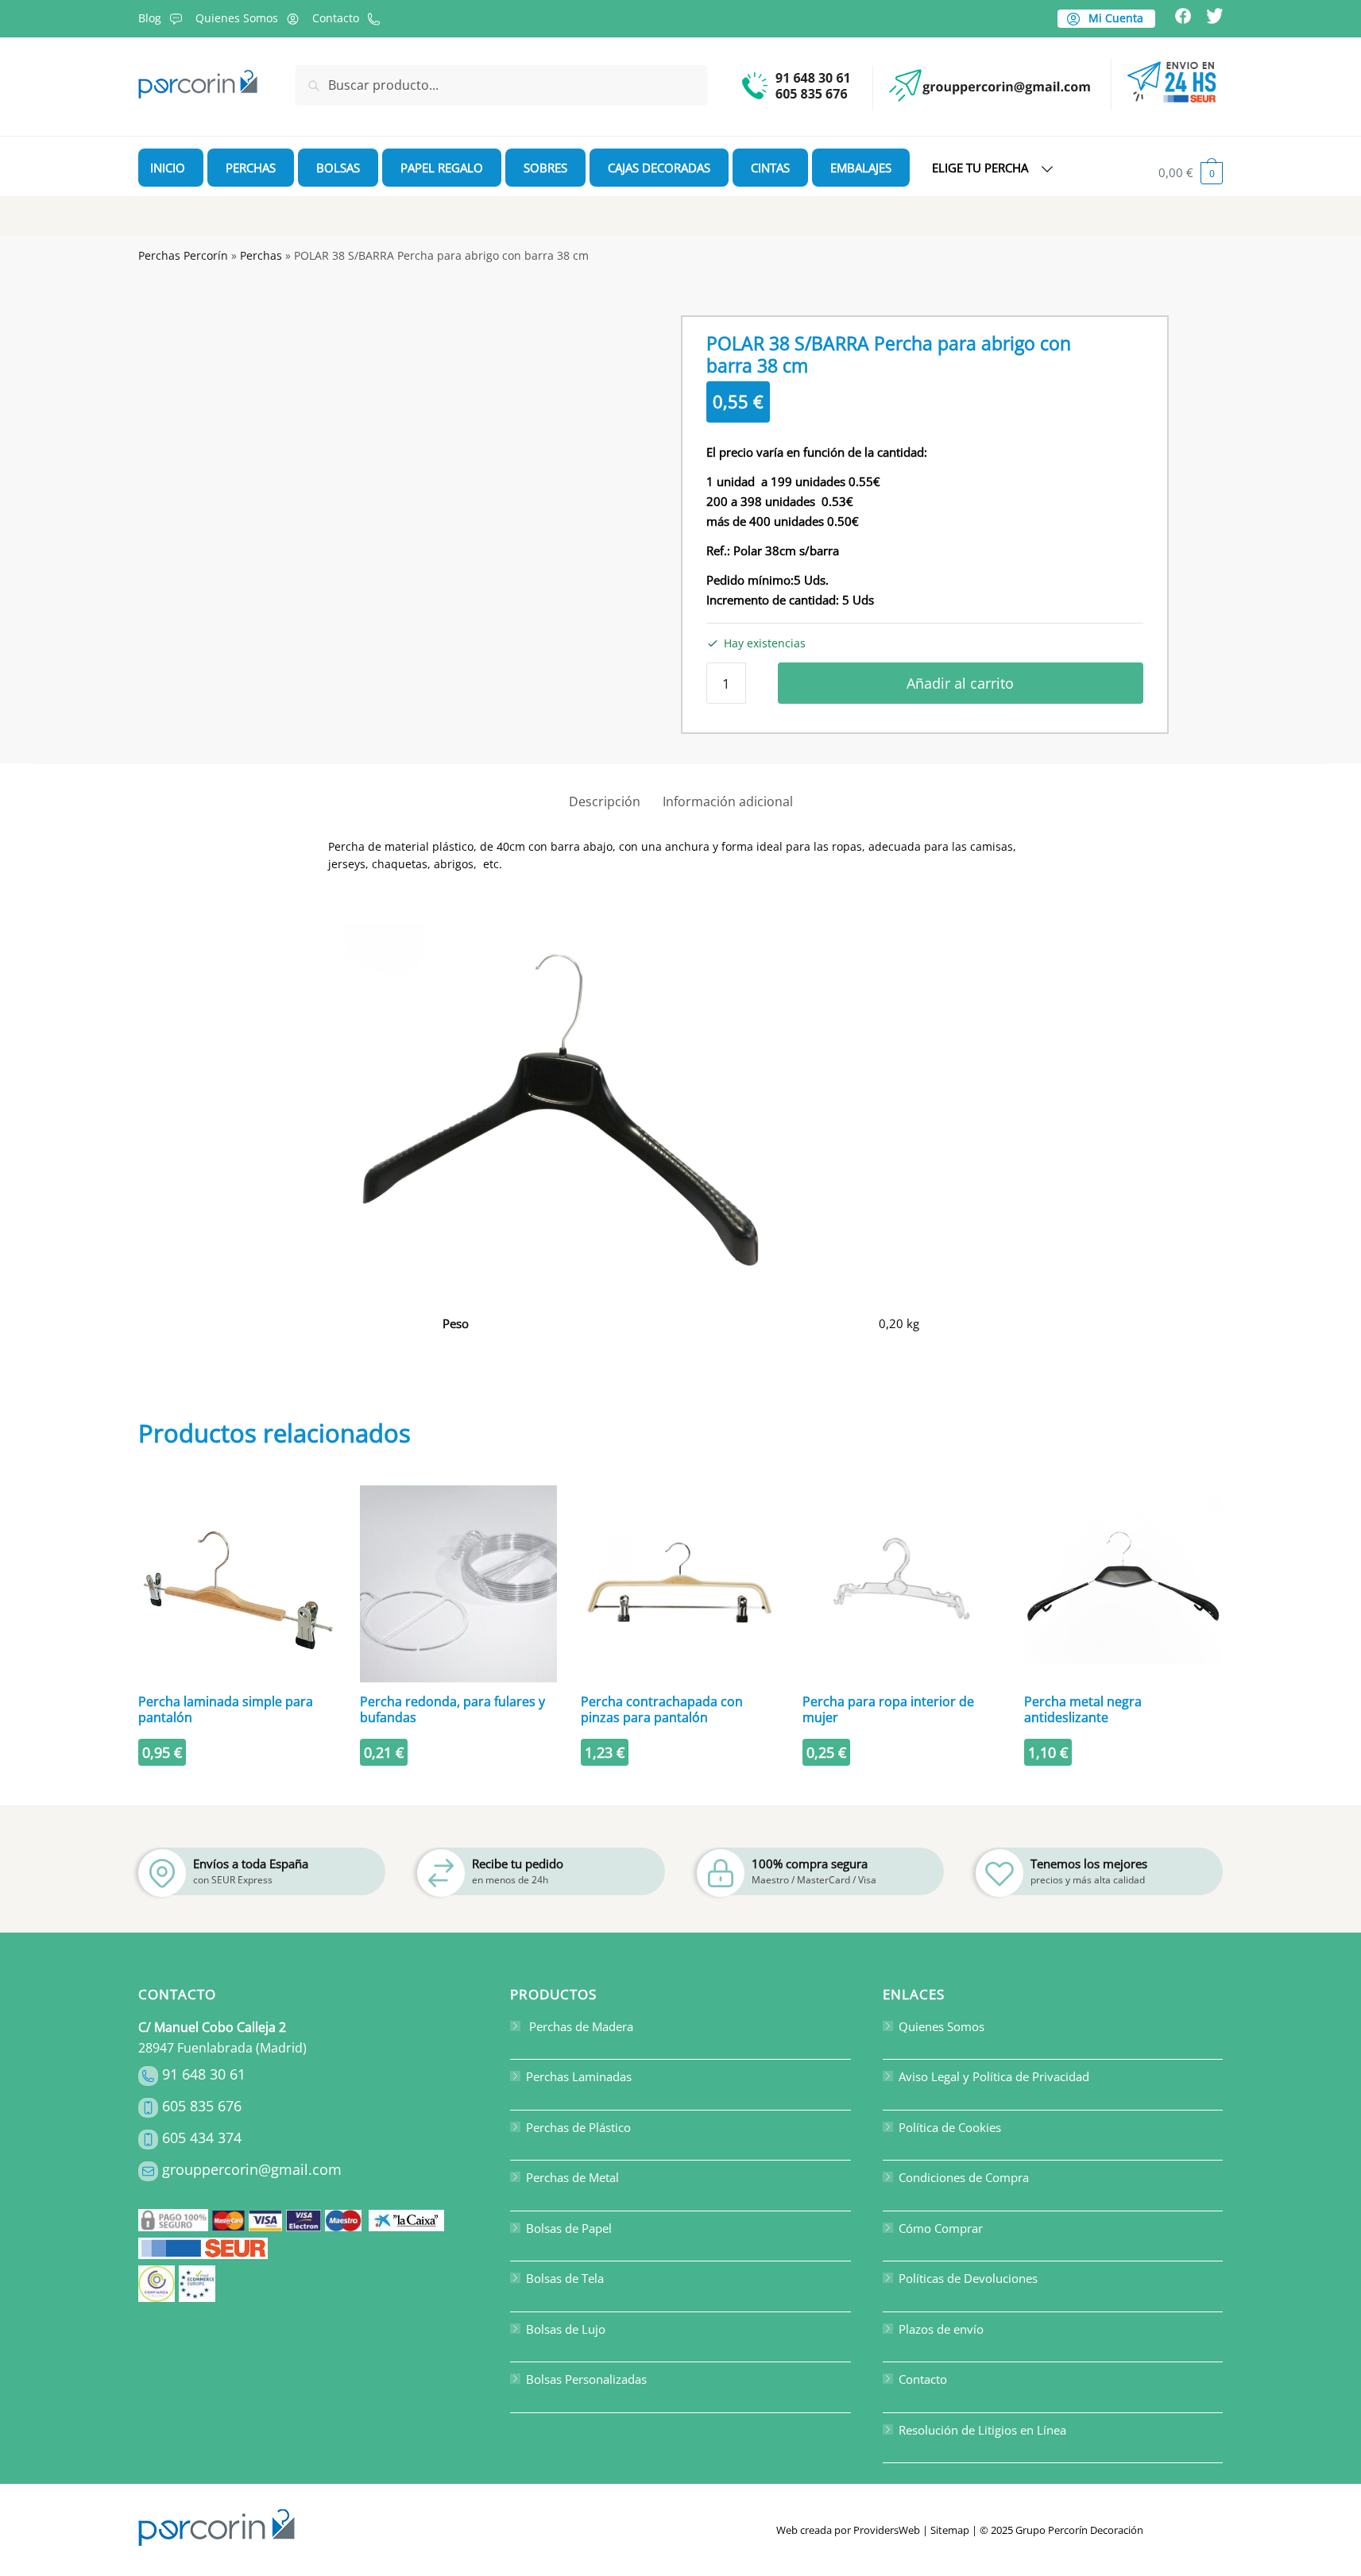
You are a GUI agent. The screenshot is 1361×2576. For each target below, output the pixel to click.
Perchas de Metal (572, 2177)
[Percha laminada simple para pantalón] (237, 1584)
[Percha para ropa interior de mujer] (901, 1584)
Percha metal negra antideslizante (1083, 1709)
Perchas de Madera (580, 2026)
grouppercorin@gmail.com (252, 2169)
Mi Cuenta (1114, 18)
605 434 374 (202, 2138)
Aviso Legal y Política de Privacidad (994, 2076)
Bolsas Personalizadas (586, 2379)
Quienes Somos (237, 18)
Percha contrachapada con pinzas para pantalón (662, 1709)
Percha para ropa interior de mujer (888, 1709)
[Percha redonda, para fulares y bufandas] (459, 1584)
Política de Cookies (950, 2127)
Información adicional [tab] (728, 801)
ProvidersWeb (887, 2530)
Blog (150, 18)
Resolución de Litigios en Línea (982, 2430)
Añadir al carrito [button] (237, 1787)
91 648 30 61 (204, 2074)
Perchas (261, 255)
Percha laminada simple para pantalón (226, 1709)
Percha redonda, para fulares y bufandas (452, 1709)
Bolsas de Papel (569, 2228)
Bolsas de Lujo (566, 2329)
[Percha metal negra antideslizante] (1123, 1584)
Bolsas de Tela (565, 2278)
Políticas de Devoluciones (968, 2278)
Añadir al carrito (960, 683)
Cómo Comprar (941, 2228)
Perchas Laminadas (579, 2076)
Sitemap (950, 2530)
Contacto (336, 18)
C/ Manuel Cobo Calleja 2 (212, 2027)
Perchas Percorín (183, 255)
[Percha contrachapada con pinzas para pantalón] (680, 1584)
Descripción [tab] (605, 801)
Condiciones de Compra (964, 2177)
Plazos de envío (941, 2329)
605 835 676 (202, 2106)
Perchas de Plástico (578, 2127)
